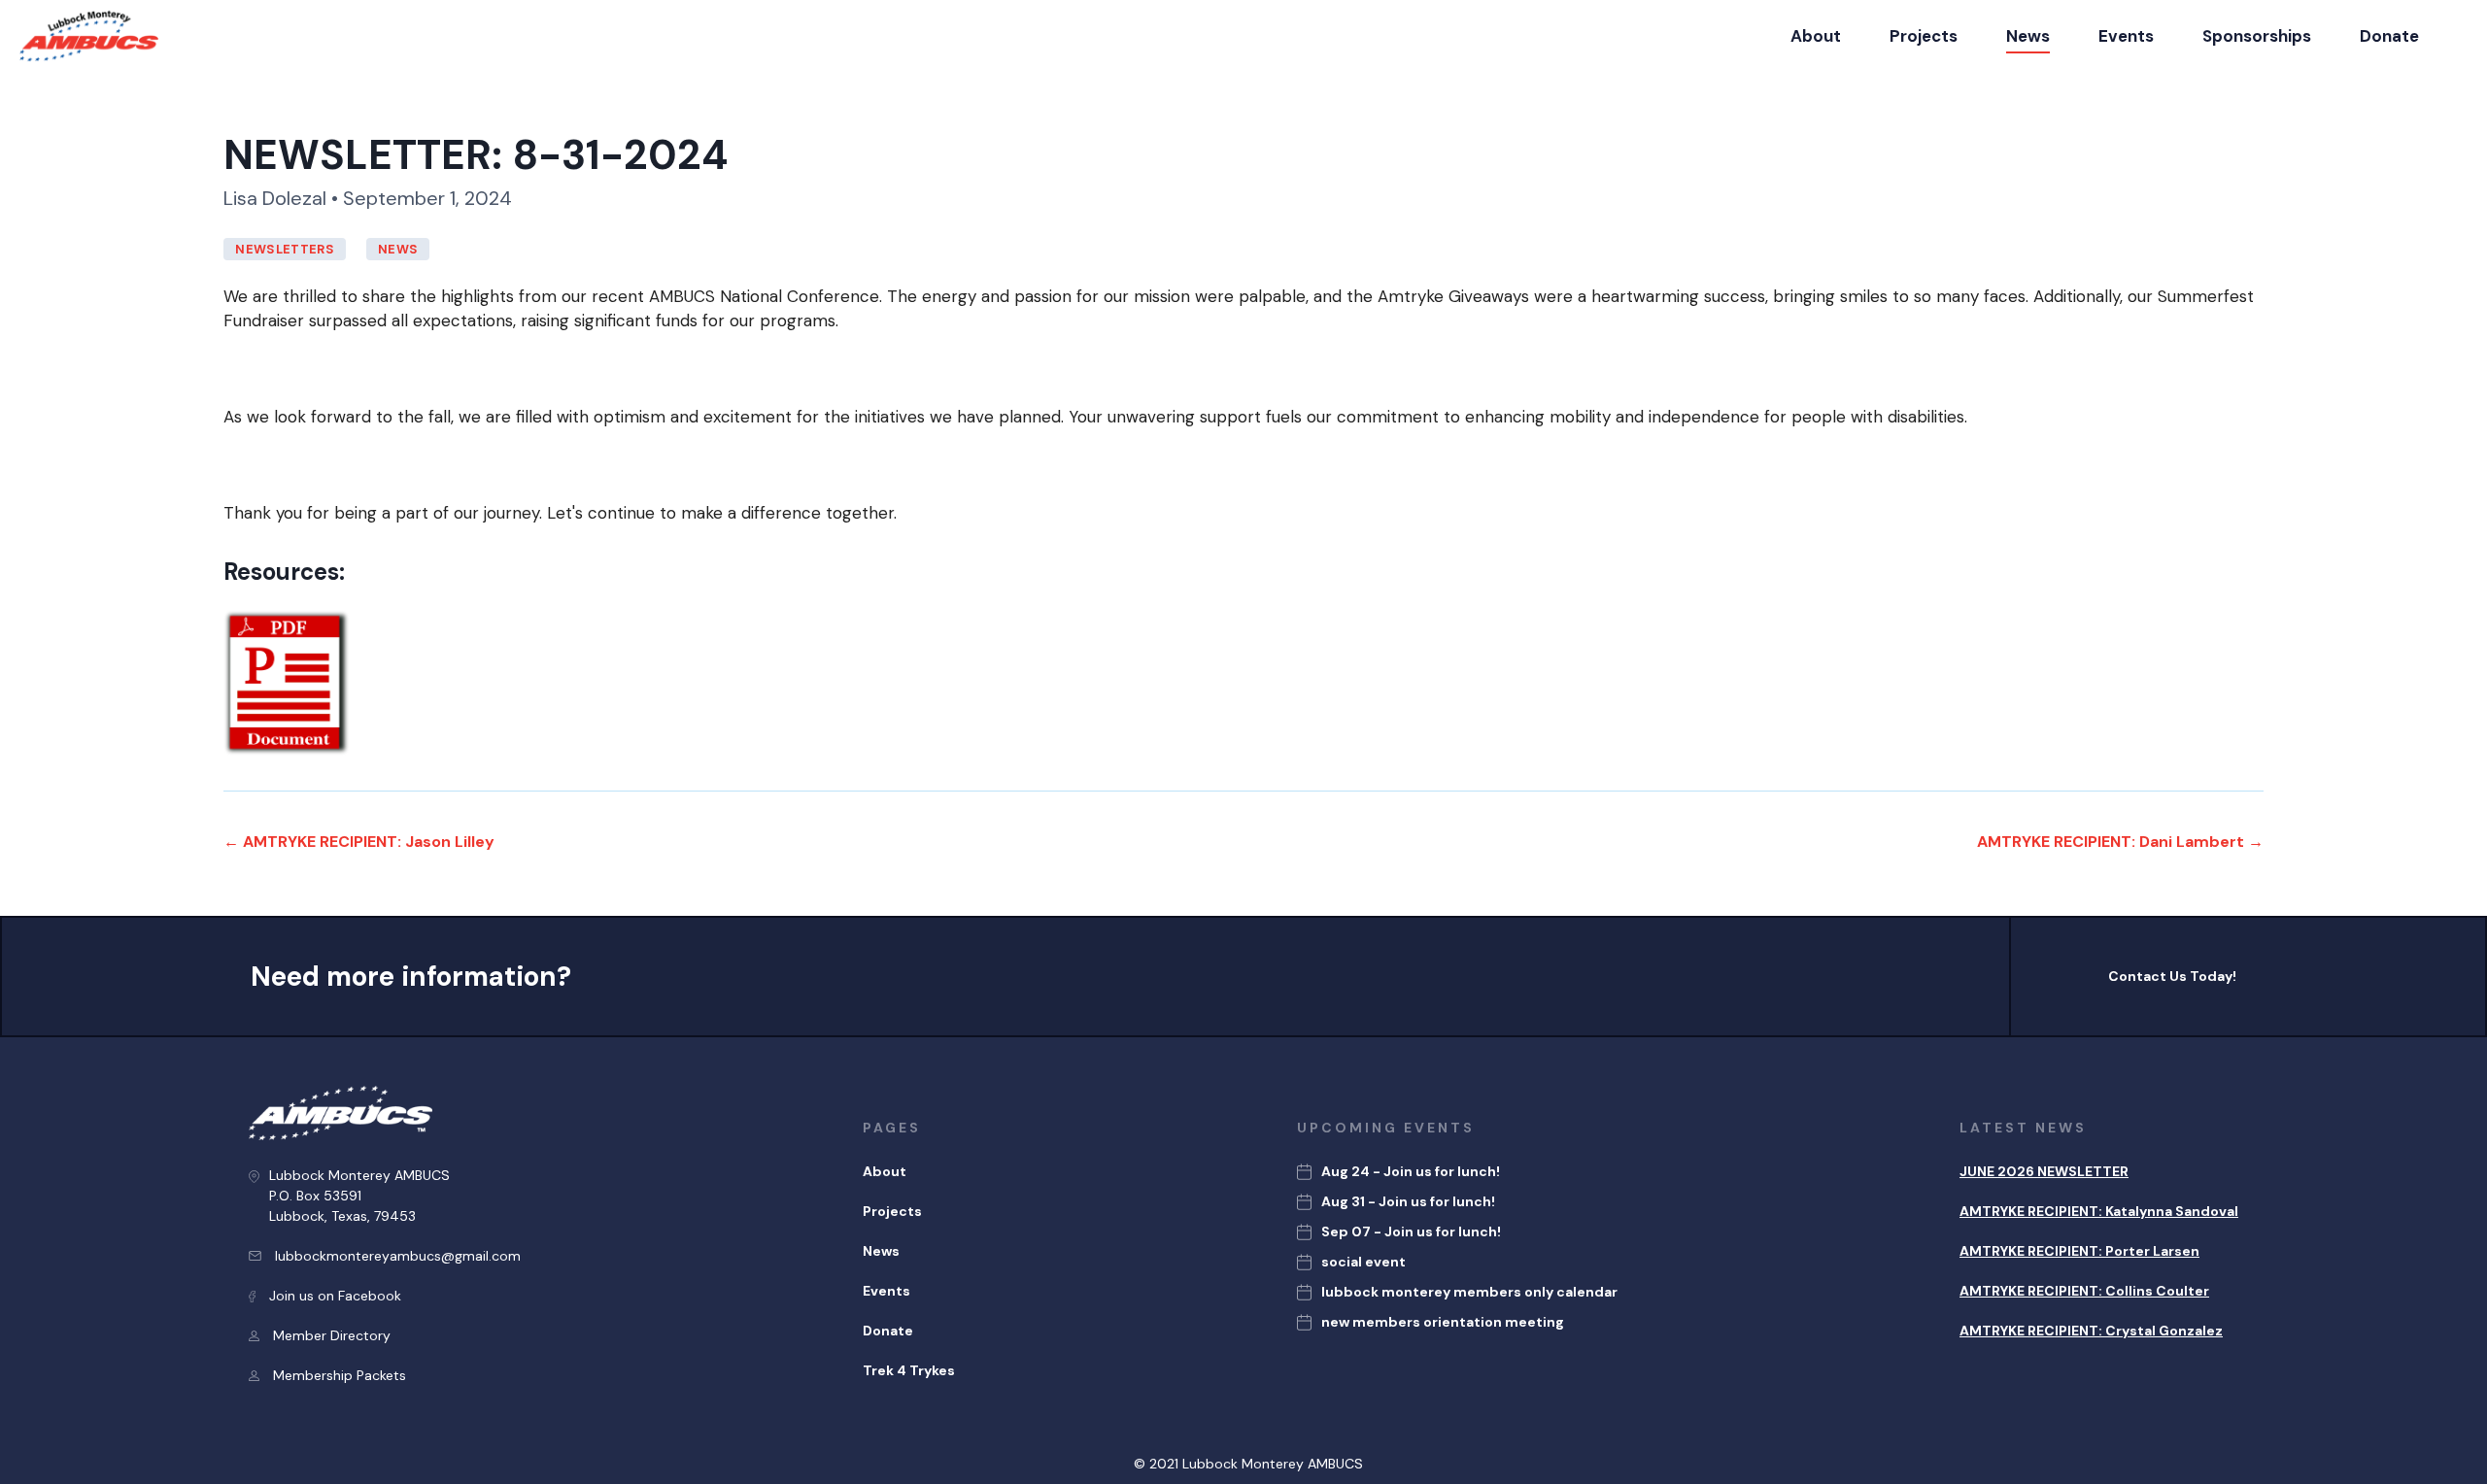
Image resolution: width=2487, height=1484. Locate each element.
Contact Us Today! (2172, 976)
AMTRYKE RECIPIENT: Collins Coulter (2084, 1291)
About (1816, 36)
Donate (2389, 36)
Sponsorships (2257, 36)
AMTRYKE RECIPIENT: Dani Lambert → (2120, 842)
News (2028, 36)
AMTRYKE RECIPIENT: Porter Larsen (2079, 1251)
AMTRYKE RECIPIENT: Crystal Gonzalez (2091, 1331)
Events (2126, 36)
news (398, 249)
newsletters (285, 249)
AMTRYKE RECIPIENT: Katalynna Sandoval (2099, 1211)
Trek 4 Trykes (909, 1370)
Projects (1924, 36)
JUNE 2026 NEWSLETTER (2044, 1171)
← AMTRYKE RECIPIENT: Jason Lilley (359, 842)
